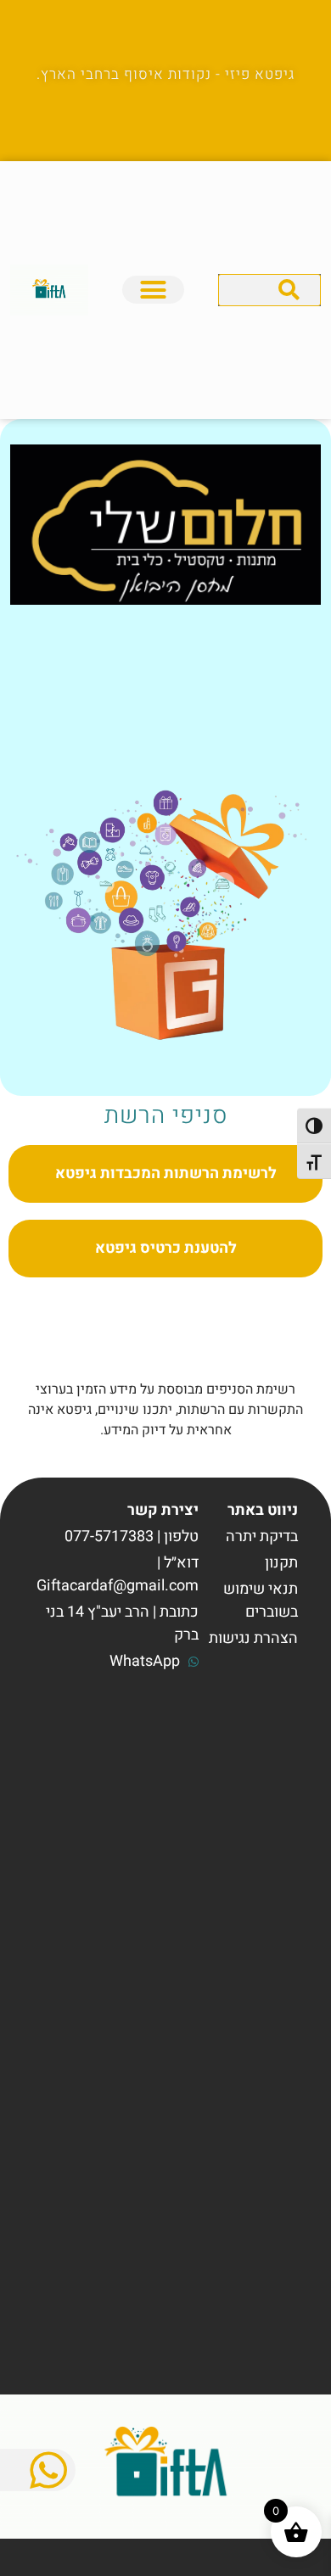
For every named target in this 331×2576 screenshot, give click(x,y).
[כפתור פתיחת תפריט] (153, 290)
